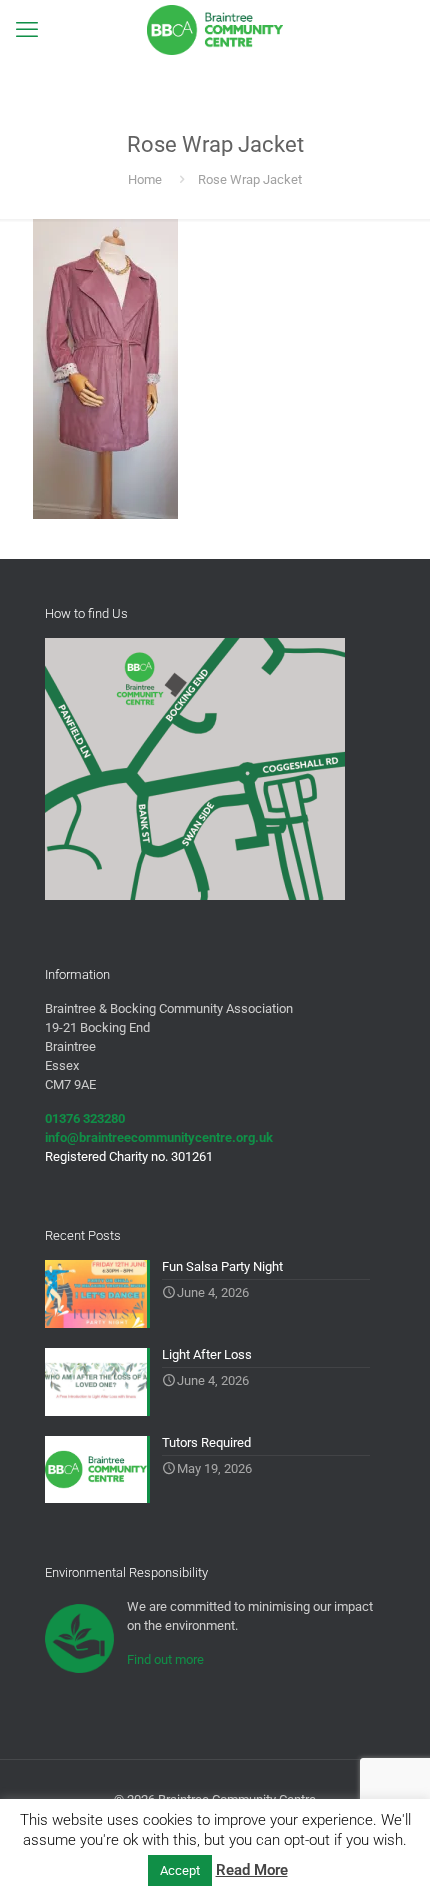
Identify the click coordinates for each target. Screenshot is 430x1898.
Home (145, 179)
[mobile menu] (27, 30)
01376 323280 (85, 1118)
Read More (252, 1870)
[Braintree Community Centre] (215, 30)
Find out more (165, 1659)
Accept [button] (180, 1870)
